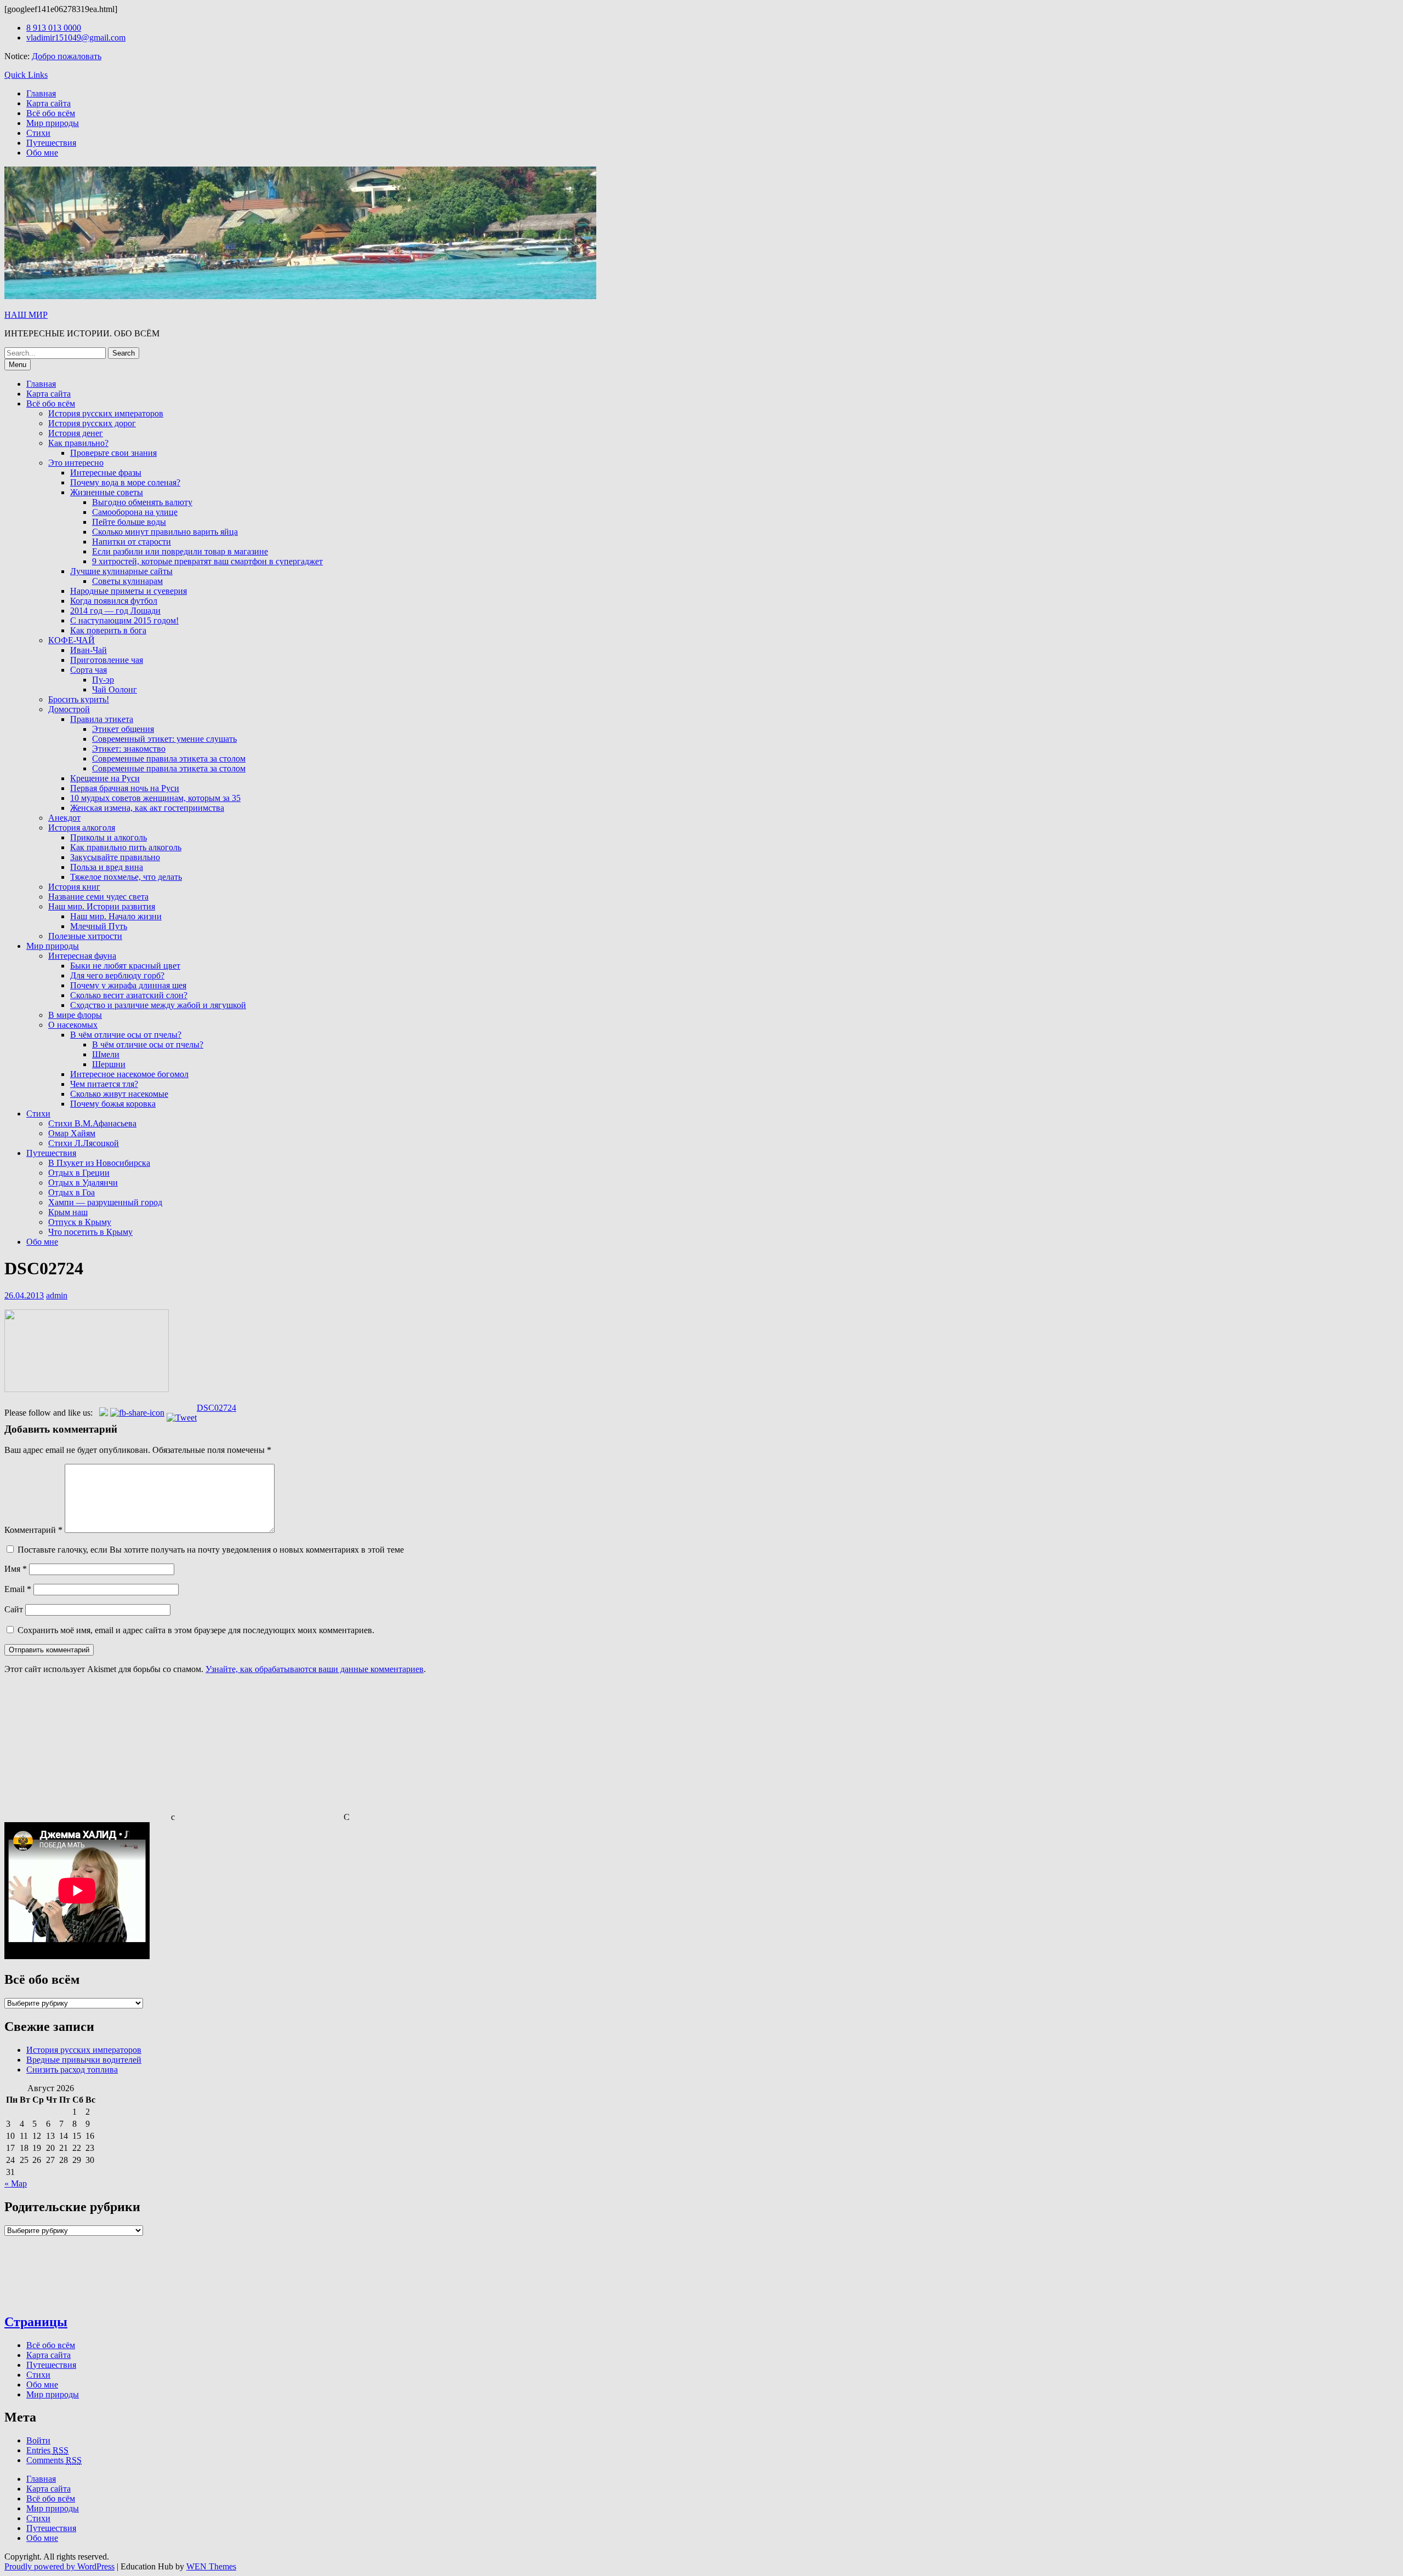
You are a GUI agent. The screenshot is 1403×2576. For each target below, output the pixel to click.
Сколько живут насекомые (119, 1094)
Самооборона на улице (135, 512)
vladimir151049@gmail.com (76, 38)
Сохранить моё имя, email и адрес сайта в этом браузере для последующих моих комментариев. (196, 1630)
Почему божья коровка (113, 1104)
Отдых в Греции (79, 1173)
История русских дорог (92, 423)
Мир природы (53, 123)
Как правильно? (78, 443)
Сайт (14, 1609)
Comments (54, 2460)
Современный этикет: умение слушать (164, 739)
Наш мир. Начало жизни (116, 916)
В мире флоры (75, 1015)
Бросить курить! (79, 699)
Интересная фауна (82, 956)
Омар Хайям (72, 1133)
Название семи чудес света (98, 897)
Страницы (36, 2322)
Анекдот (64, 818)
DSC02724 (216, 1408)
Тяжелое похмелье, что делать (126, 877)
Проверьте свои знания (113, 453)
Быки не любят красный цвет (125, 966)
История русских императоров (106, 413)
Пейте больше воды (129, 522)
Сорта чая (89, 670)
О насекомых (73, 1025)
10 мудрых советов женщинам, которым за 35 (155, 798)
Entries (47, 2450)
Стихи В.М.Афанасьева (92, 1123)
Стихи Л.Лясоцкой (84, 1143)
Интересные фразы (106, 473)
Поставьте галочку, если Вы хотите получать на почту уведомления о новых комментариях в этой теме (211, 1550)
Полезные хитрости (85, 936)
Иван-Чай (89, 650)
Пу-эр (103, 680)
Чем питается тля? (104, 1084)
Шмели (106, 1054)
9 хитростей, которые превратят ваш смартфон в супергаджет (207, 561)
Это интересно (76, 463)
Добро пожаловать (67, 56)
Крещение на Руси (105, 778)
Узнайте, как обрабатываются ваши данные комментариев (315, 1669)
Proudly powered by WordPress (59, 2566)
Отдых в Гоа (72, 1192)
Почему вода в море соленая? (125, 482)
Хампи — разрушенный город (105, 1202)
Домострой (69, 709)
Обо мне (42, 153)
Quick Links (26, 75)
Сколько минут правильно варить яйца (165, 532)
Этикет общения (123, 729)
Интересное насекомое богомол (129, 1074)
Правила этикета (102, 719)
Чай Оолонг (115, 689)
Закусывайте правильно (115, 857)
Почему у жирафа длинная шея (128, 985)
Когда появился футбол (114, 601)
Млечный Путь (99, 926)
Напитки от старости (132, 542)
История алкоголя (82, 828)
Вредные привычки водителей (84, 2060)
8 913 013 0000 (54, 28)
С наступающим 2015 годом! (124, 620)
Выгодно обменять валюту (142, 502)
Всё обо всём (51, 113)
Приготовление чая (107, 660)
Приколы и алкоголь (109, 837)
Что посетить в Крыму (90, 1232)
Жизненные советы (107, 492)
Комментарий (33, 1530)
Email (18, 1589)
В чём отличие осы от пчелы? (126, 1035)
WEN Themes (211, 2566)
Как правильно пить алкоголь (126, 847)
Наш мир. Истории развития (102, 906)
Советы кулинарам (127, 581)
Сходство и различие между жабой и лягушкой (158, 1005)
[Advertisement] (87, 1751)
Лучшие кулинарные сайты (121, 571)
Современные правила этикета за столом (169, 759)
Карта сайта (49, 103)
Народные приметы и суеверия (129, 591)
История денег (76, 433)
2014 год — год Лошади (115, 611)
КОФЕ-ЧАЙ (72, 640)
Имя (16, 1569)
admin (57, 1295)
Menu (18, 365)
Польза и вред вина (107, 867)
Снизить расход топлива (72, 2070)
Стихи (38, 133)
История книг (74, 887)
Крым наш (68, 1212)
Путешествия (51, 143)
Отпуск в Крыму (80, 1222)
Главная (41, 93)
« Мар (16, 2183)
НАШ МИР (26, 315)
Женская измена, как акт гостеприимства (147, 808)
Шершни (109, 1064)
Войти (38, 2440)
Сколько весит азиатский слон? (129, 995)
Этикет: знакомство (129, 749)
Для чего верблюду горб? (117, 975)
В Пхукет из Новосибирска (99, 1163)
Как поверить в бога (108, 630)
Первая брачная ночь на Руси (125, 788)
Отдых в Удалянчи (83, 1183)
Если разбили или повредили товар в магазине (180, 551)
